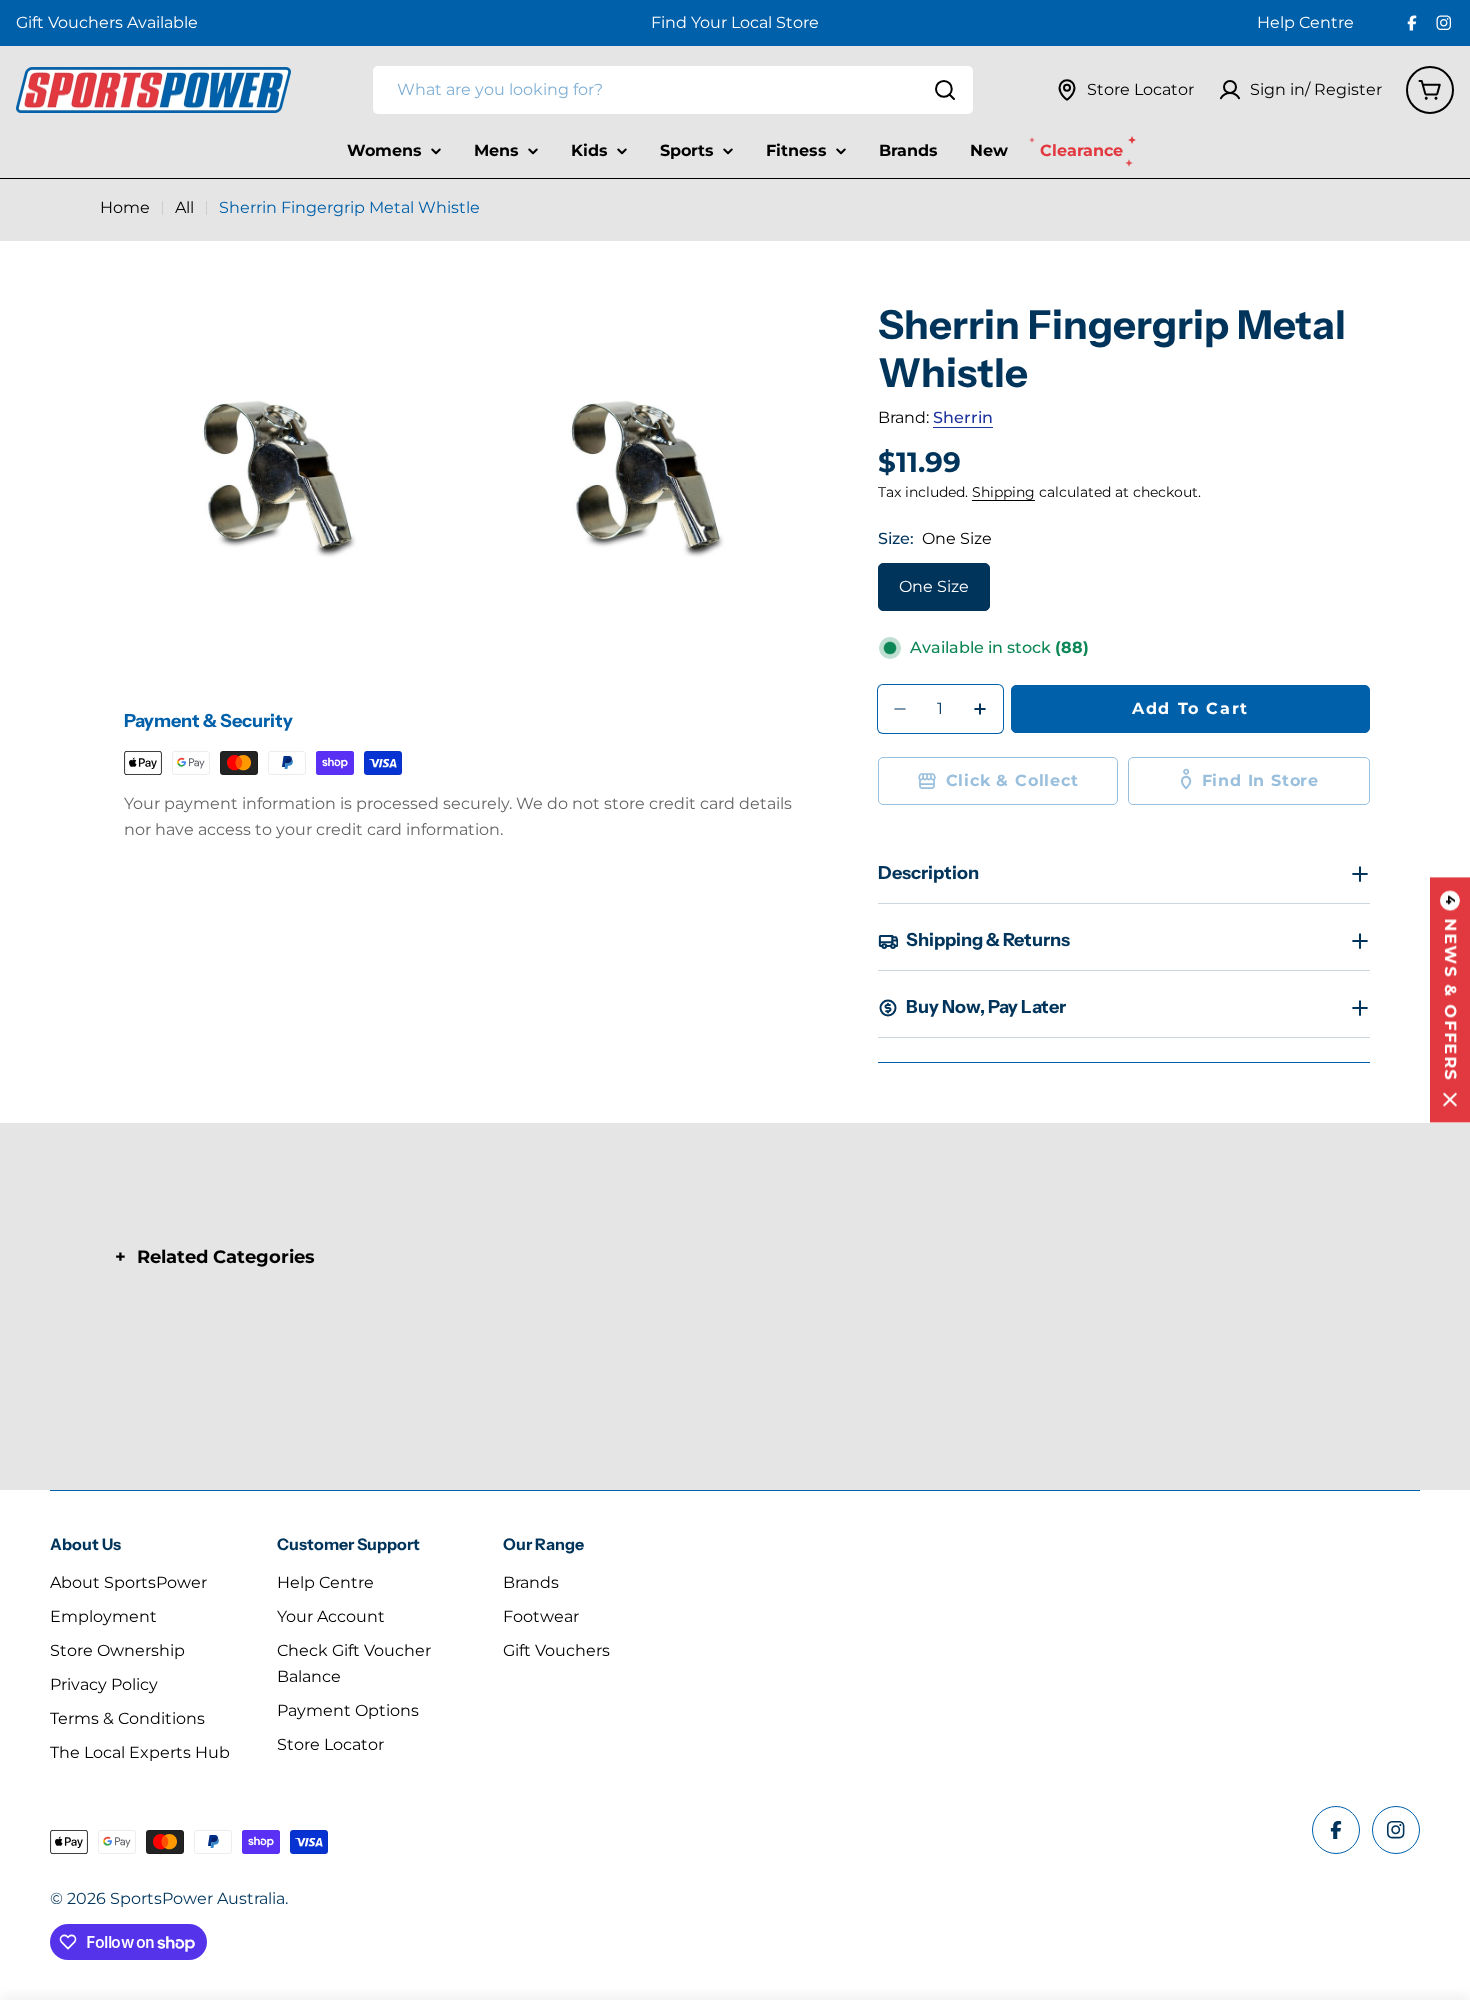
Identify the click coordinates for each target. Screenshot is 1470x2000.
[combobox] (673, 90)
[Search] (945, 90)
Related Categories (226, 1257)
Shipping (1003, 492)
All (184, 207)
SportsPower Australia (197, 1898)
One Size (934, 586)
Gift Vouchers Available (107, 22)
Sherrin (963, 417)
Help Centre (1305, 22)
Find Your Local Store (735, 22)
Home (125, 207)
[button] (1450, 1000)
